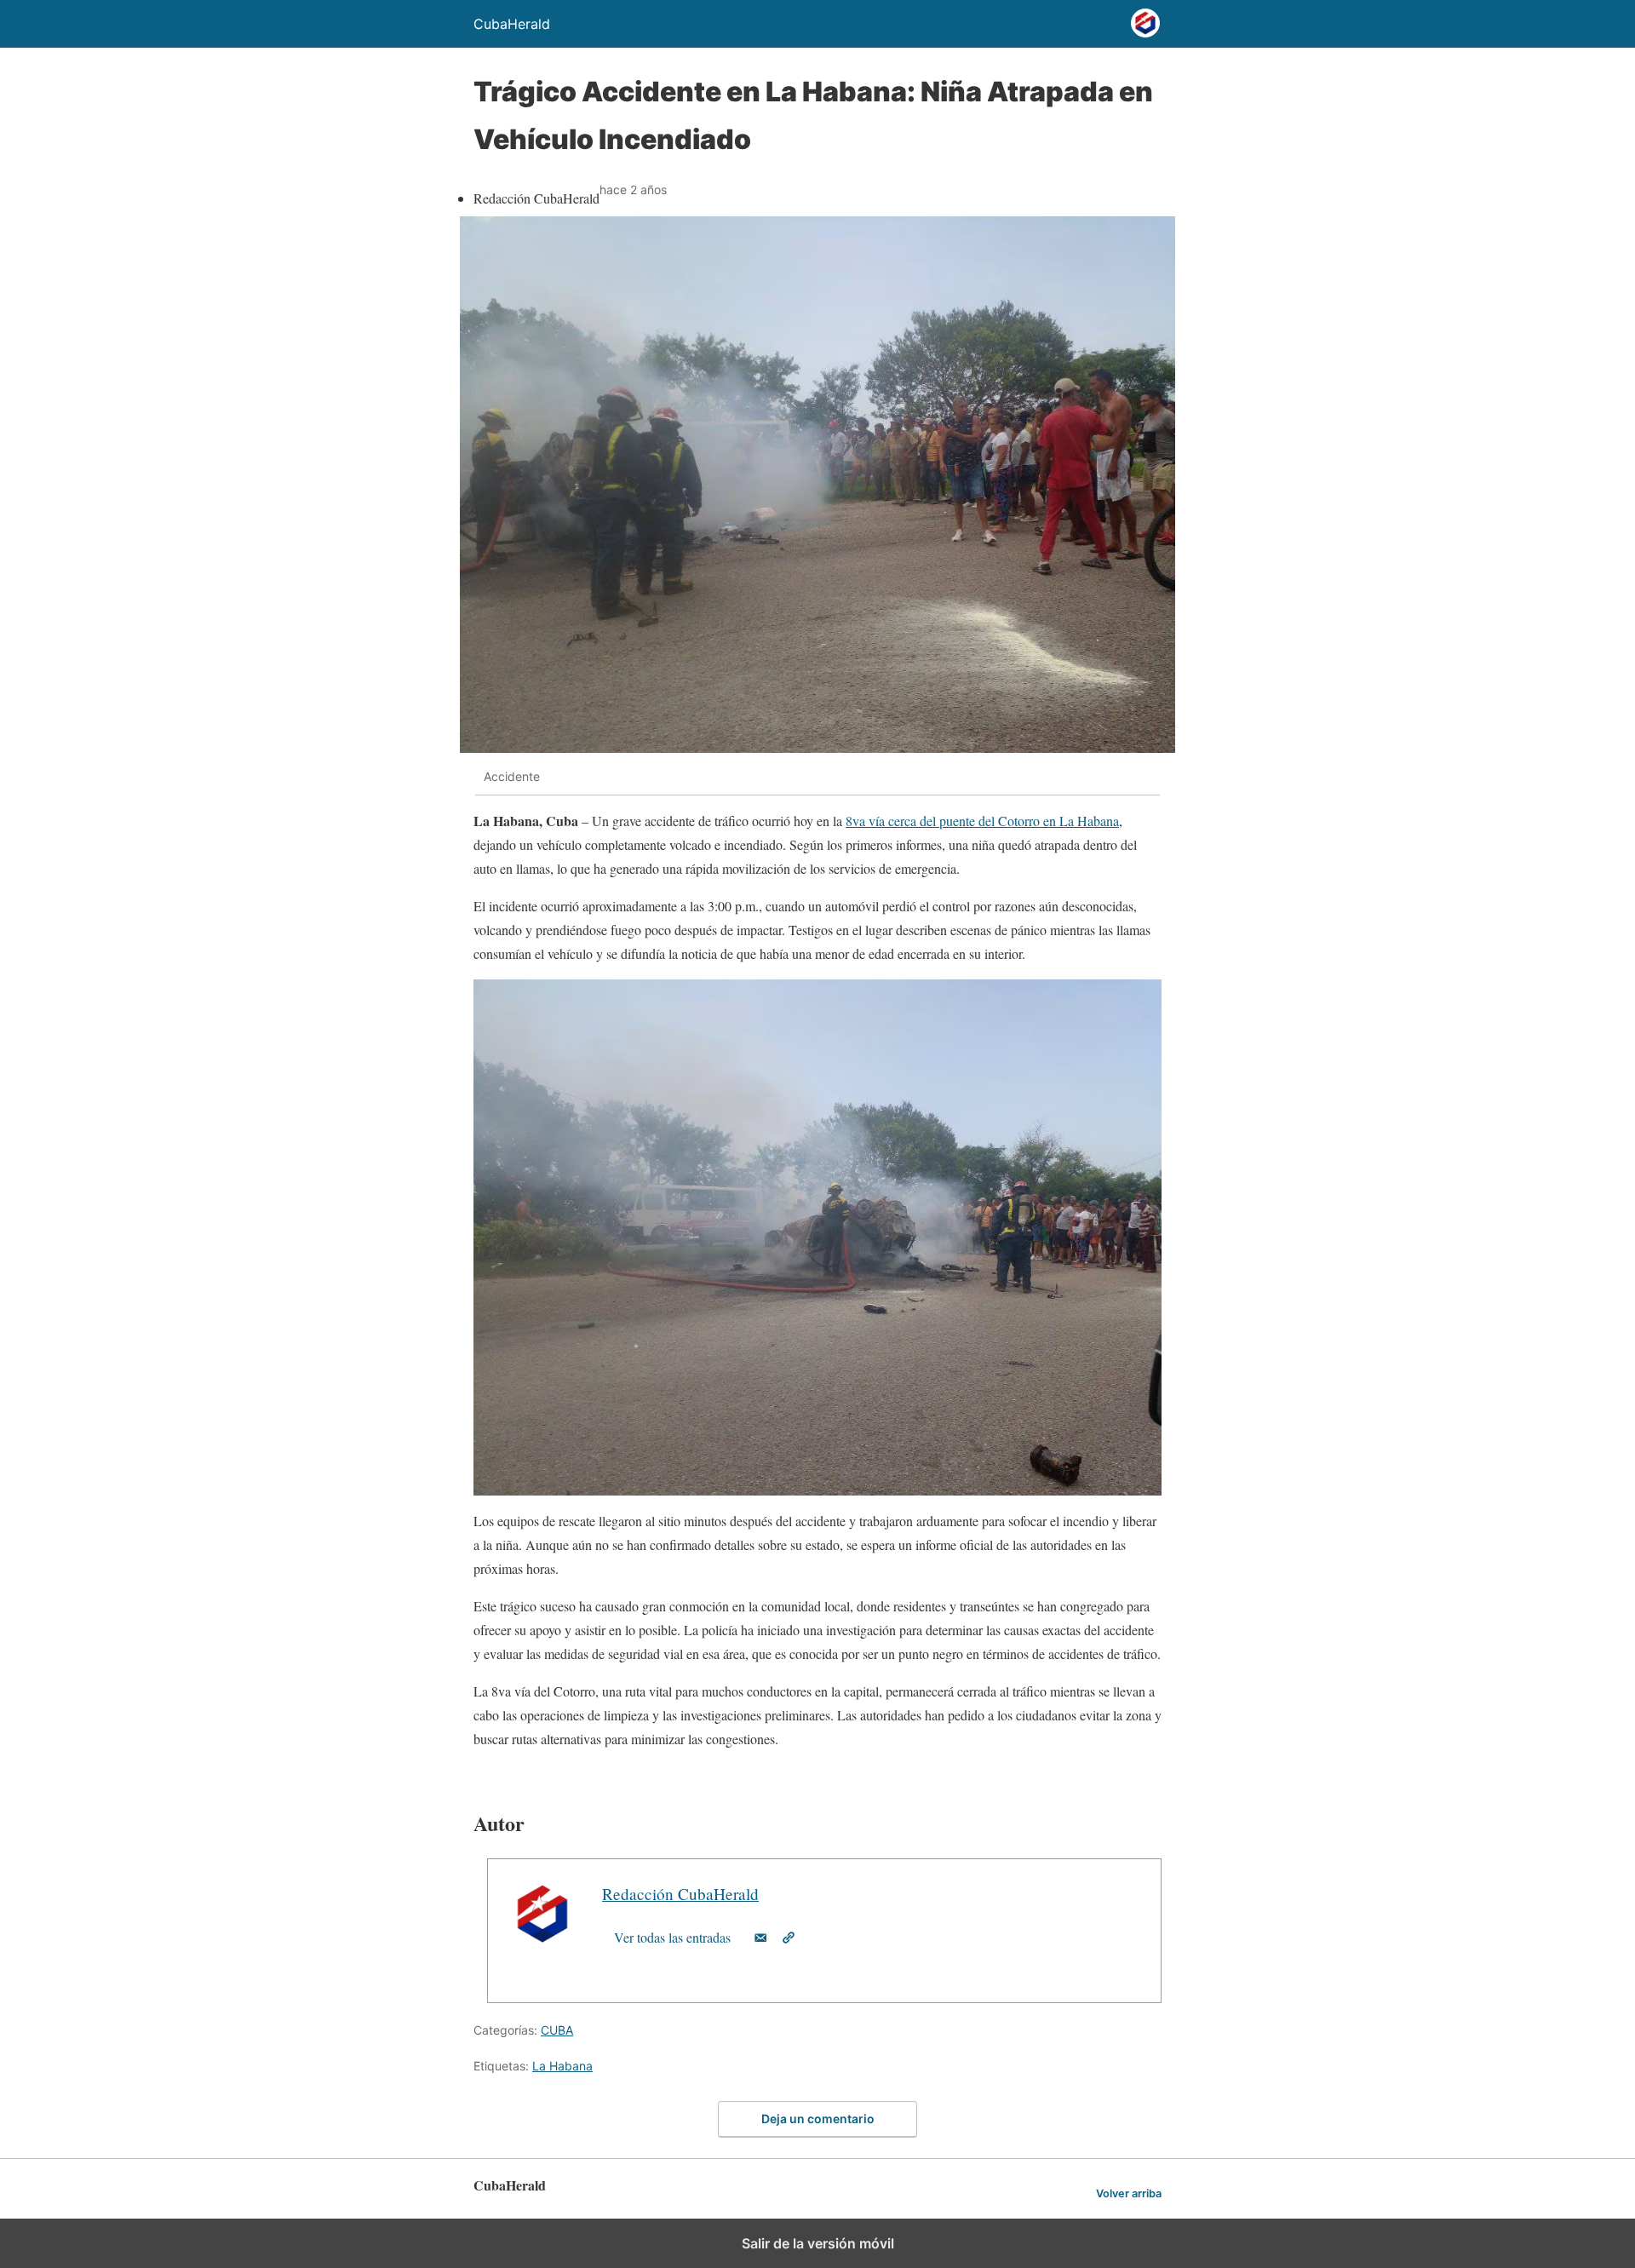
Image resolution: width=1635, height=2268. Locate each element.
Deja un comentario (818, 2119)
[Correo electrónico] (760, 1938)
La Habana (562, 2066)
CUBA (557, 2030)
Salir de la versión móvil (818, 2243)
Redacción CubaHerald (680, 1894)
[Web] (789, 1938)
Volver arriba (1129, 2193)
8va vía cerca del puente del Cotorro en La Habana (982, 821)
